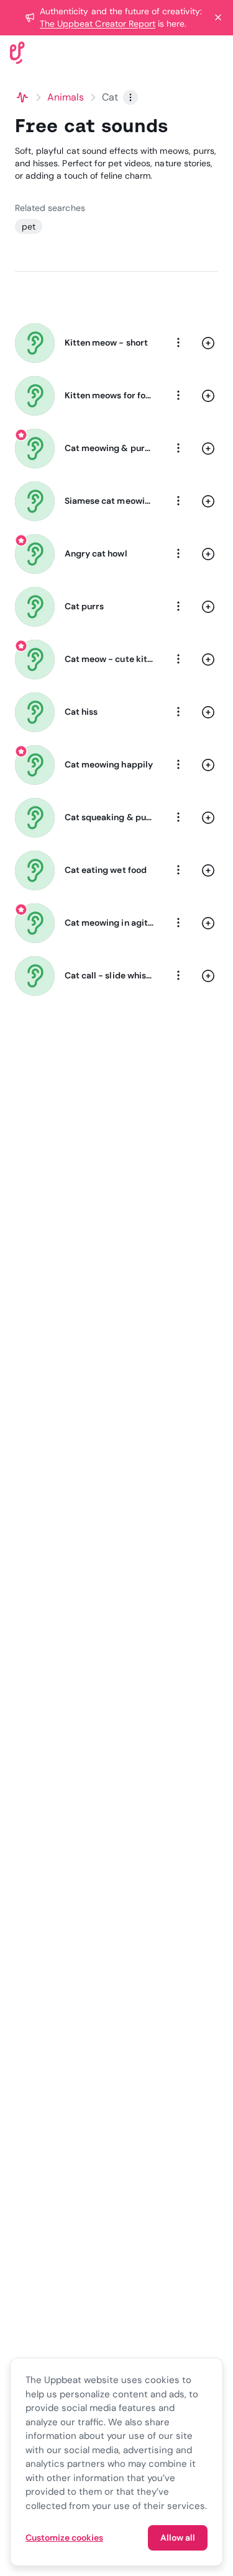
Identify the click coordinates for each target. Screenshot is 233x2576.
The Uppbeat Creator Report (98, 24)
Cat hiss (81, 712)
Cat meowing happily (109, 764)
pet (29, 226)
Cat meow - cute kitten (109, 659)
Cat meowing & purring (109, 448)
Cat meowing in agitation (109, 923)
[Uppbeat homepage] (17, 52)
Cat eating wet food (106, 870)
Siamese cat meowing (109, 501)
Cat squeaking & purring (109, 817)
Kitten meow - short (106, 342)
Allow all (178, 2538)
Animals (66, 97)
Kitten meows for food (109, 395)
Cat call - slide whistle (109, 975)
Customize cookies (64, 2538)
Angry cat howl (96, 553)
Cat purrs (84, 606)
